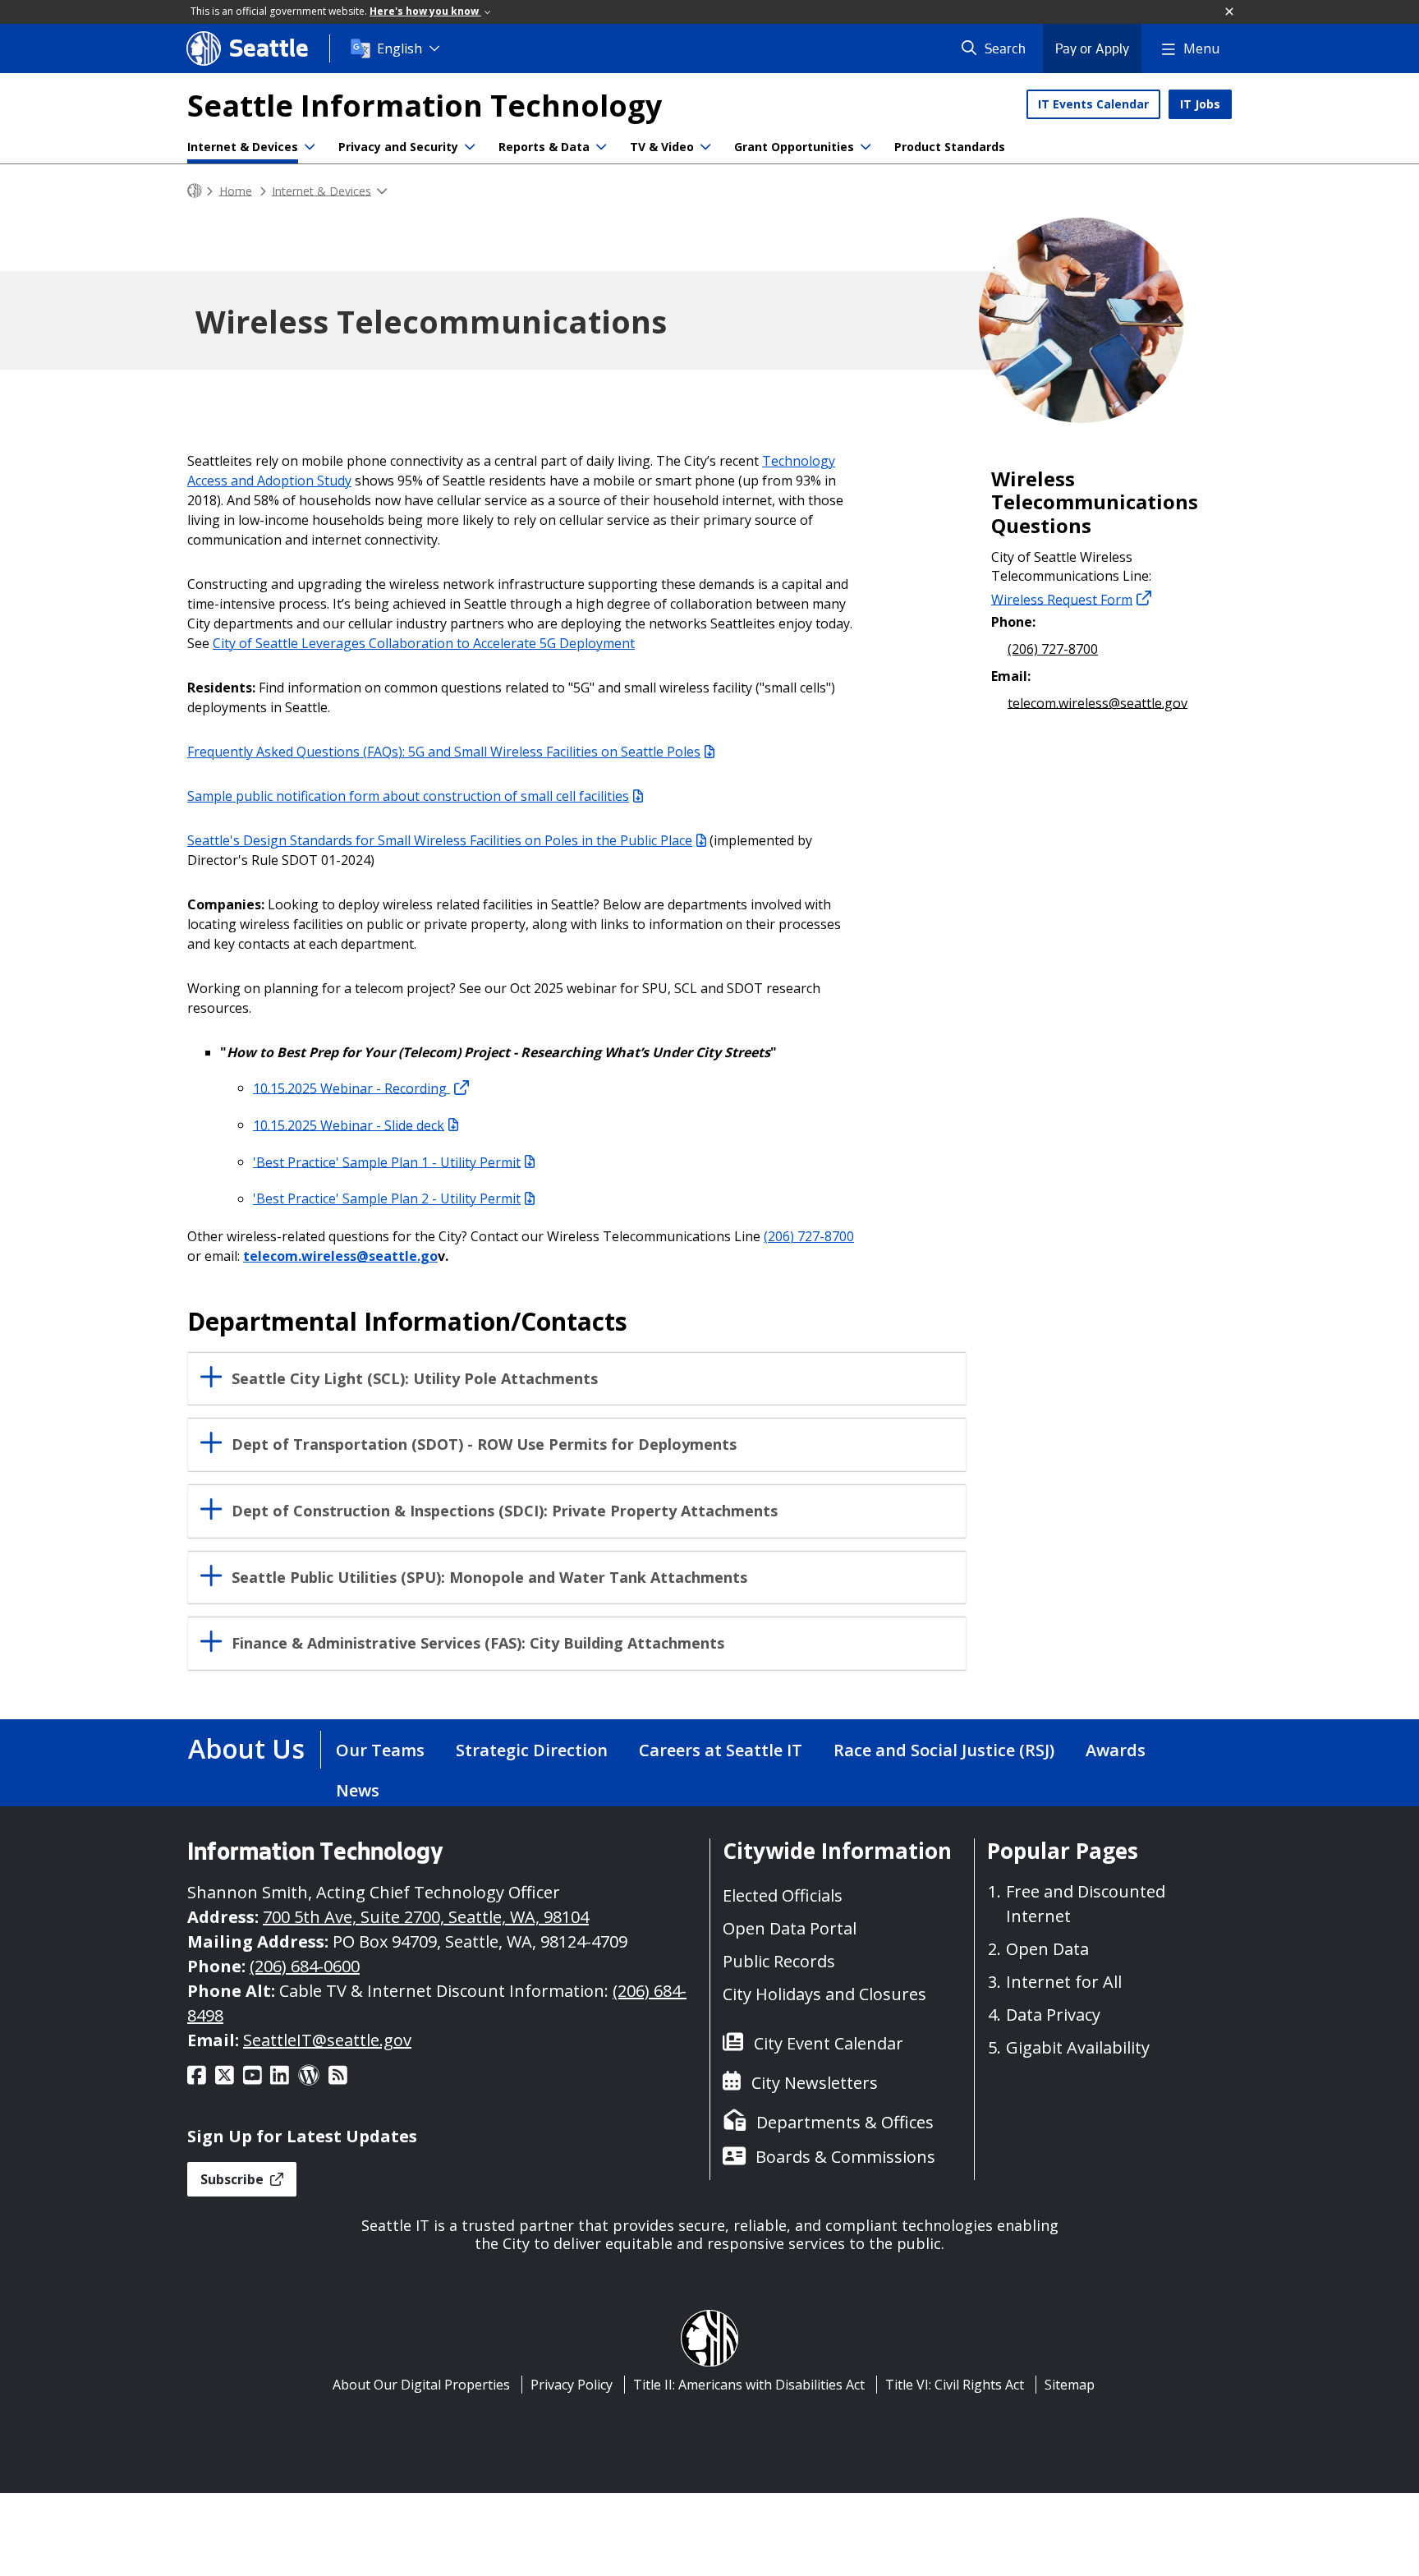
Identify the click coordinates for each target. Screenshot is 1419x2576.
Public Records (779, 1961)
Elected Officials (783, 1895)
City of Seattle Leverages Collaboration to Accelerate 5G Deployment (424, 643)
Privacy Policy (572, 2385)
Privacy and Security (398, 147)
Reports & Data (544, 147)
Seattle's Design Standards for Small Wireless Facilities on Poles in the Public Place (440, 840)
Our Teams (380, 1750)
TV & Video (662, 147)
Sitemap (1070, 2385)
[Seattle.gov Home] (195, 191)
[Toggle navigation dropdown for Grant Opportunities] (866, 147)
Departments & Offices (845, 2122)
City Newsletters (815, 2083)
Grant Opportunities (794, 147)
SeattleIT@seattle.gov (327, 2040)
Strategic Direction (532, 1750)
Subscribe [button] (234, 2179)
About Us (246, 1748)
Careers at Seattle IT (721, 1750)
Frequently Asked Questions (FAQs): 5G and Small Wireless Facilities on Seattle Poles (444, 752)
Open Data (1047, 1949)
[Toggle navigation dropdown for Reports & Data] (601, 147)
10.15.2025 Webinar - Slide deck (349, 1125)
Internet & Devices (243, 147)
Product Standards (950, 147)
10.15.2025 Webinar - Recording (351, 1088)
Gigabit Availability (1078, 2047)
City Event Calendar (829, 2043)
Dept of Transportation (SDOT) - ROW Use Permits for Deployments (484, 1444)
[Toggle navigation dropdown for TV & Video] (705, 147)
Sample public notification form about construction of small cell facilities (408, 796)
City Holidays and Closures (824, 1994)
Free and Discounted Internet (1086, 1904)
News (358, 1790)
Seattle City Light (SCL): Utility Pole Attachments (415, 1379)
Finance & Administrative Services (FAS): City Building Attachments (478, 1643)
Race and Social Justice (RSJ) (944, 1750)
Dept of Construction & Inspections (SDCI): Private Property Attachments (505, 1511)
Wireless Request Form (1062, 599)
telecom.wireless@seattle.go (340, 1256)
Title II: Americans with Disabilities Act (749, 2385)
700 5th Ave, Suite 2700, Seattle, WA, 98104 (426, 1917)
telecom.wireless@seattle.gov (1098, 702)
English (400, 48)
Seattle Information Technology (425, 106)
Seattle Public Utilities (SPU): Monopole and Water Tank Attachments (489, 1578)
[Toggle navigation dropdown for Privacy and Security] (470, 147)
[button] (1230, 12)
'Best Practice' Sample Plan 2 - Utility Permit (387, 1198)
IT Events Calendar (1093, 104)
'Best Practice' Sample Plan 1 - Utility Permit (387, 1161)
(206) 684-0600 (305, 1966)
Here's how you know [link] (425, 11)
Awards (1116, 1750)
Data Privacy (1053, 2015)
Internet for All (1064, 1982)
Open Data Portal (790, 1928)
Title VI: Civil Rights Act (955, 2385)
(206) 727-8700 (809, 1236)
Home (236, 190)
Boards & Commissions (845, 2157)
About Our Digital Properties (421, 2385)
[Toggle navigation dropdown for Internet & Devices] (310, 147)
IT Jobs (1200, 104)
